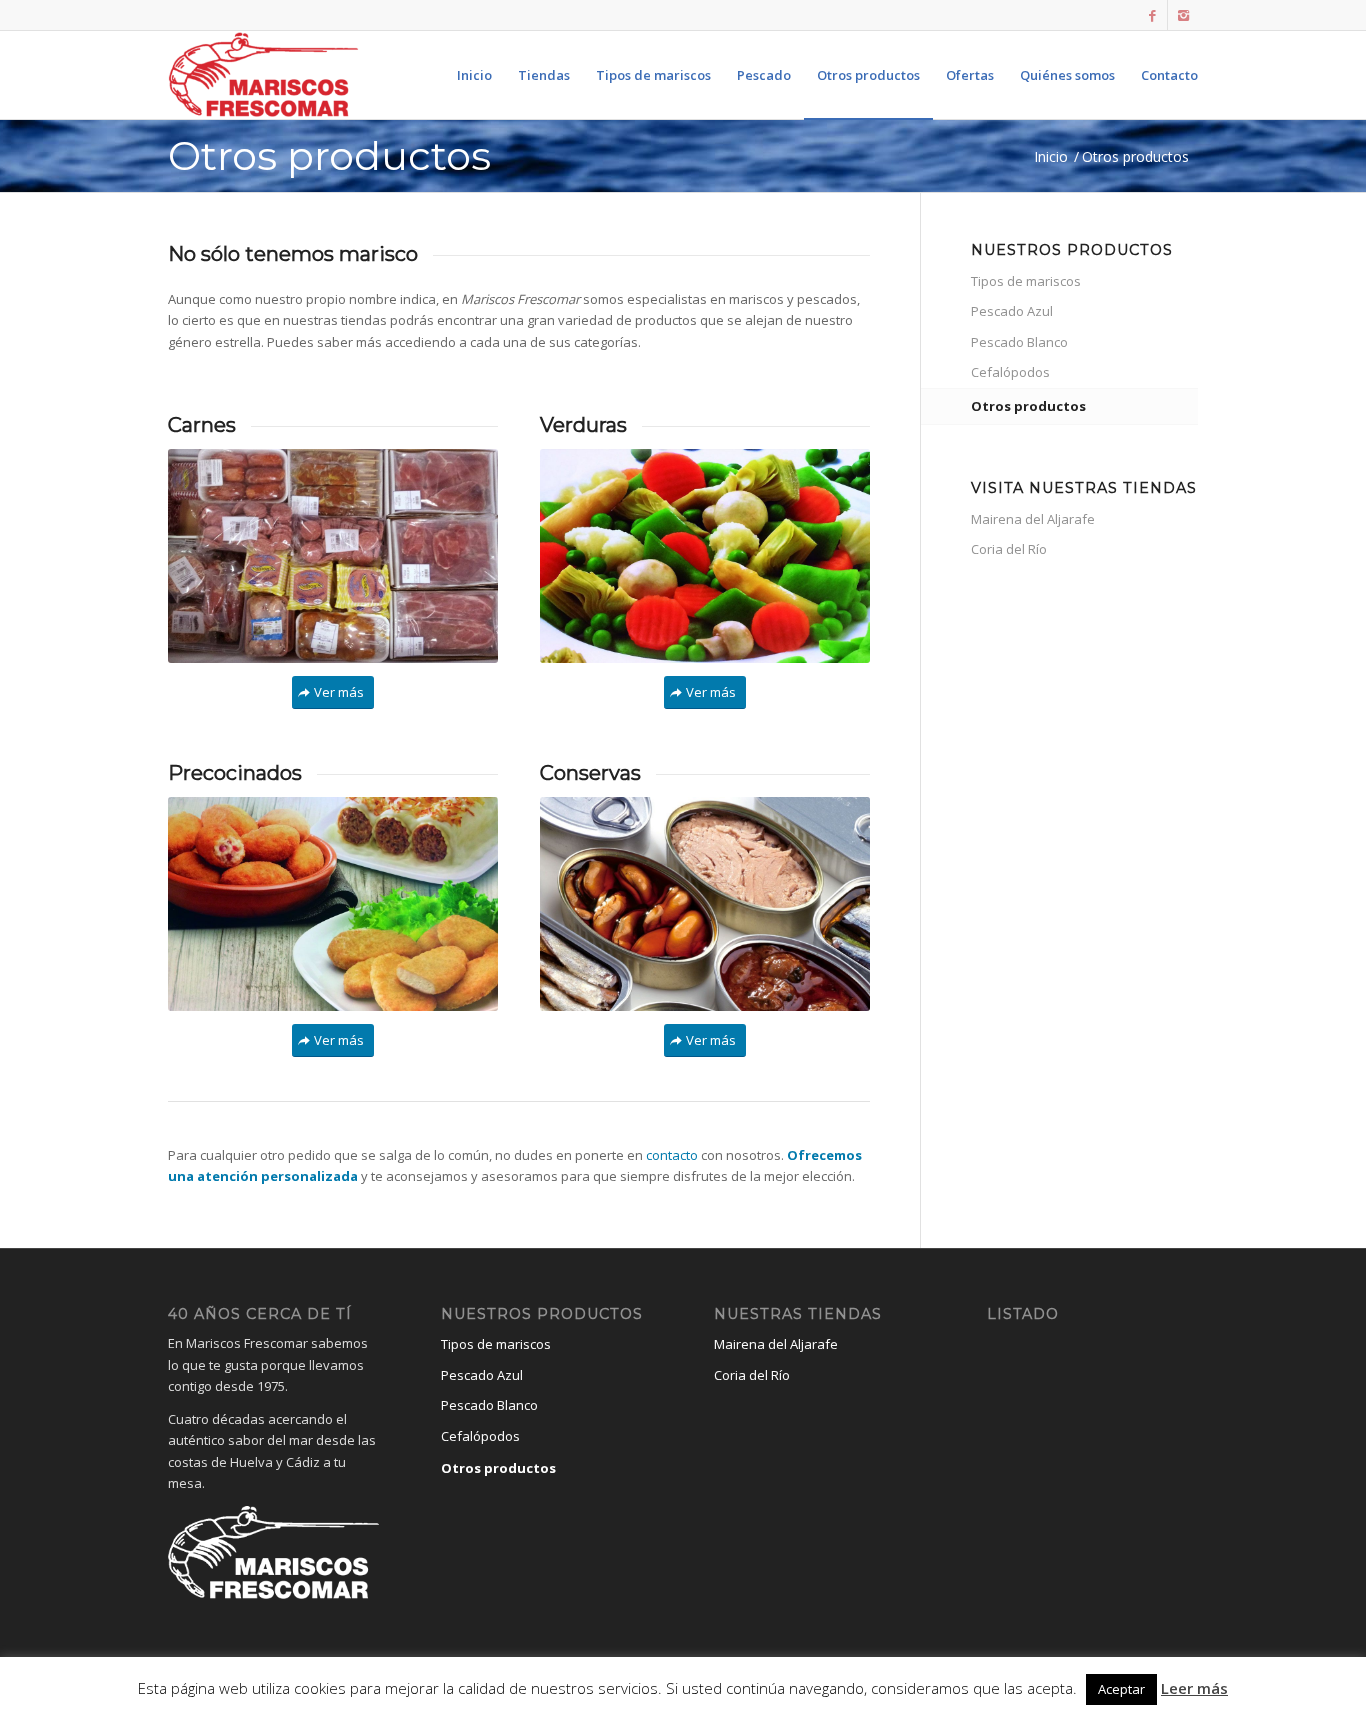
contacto (672, 1155)
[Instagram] (1183, 15)
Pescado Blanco (1019, 342)
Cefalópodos (1010, 372)
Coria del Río (1009, 549)
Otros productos (329, 155)
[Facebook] (1152, 15)
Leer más (1194, 1688)
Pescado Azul (1012, 311)
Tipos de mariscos (1026, 281)
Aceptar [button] (1121, 1689)
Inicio (1051, 156)
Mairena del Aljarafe (1033, 519)
